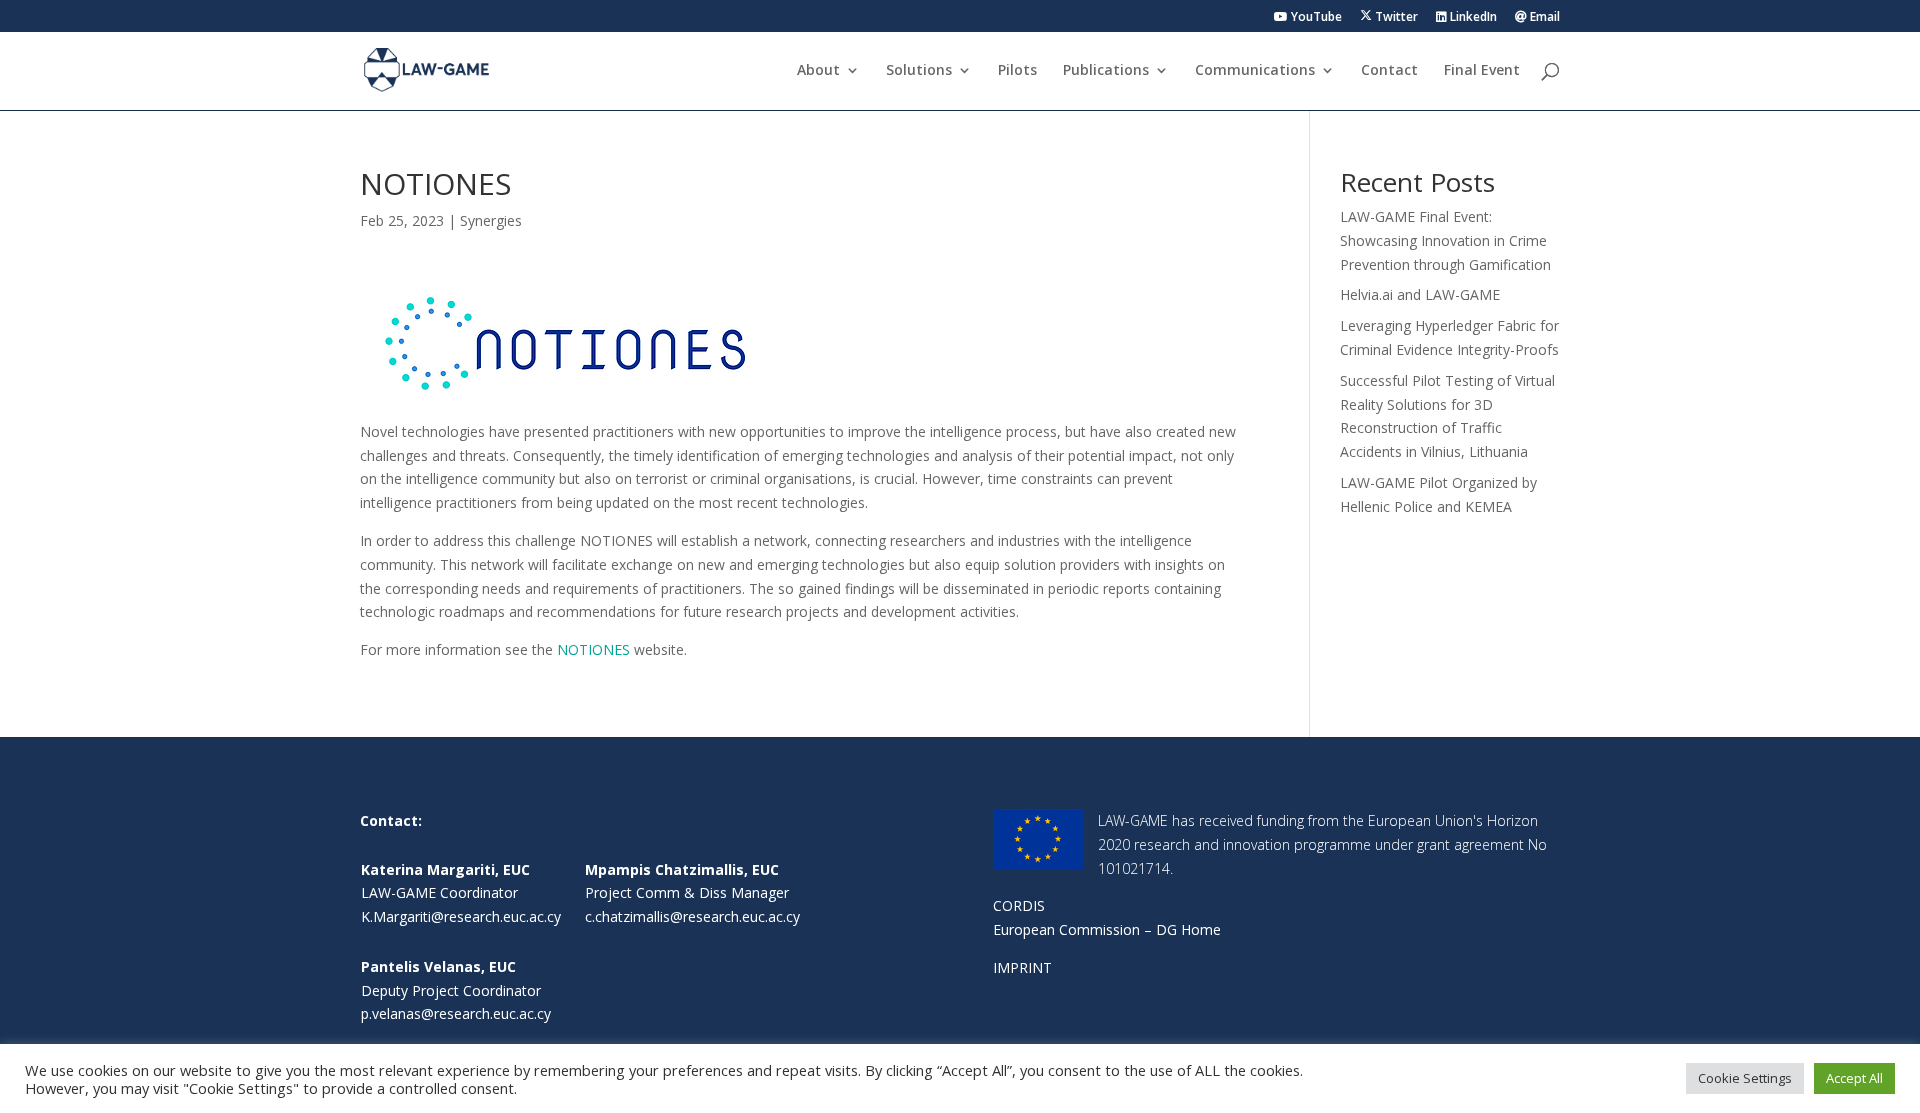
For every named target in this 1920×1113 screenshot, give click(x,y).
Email (1543, 18)
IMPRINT (1022, 967)
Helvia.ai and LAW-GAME (1420, 294)
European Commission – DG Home (1107, 929)
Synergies (491, 220)
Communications (1255, 71)
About (818, 71)
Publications (1106, 71)
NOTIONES (593, 649)
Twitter (1395, 17)
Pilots (1017, 71)
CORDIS (1019, 905)
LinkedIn (1472, 18)
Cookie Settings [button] (1745, 1078)
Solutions (919, 71)
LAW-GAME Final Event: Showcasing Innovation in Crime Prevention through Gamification (1445, 240)
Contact (1389, 71)
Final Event (1482, 71)
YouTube (1315, 18)
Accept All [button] (1854, 1078)
